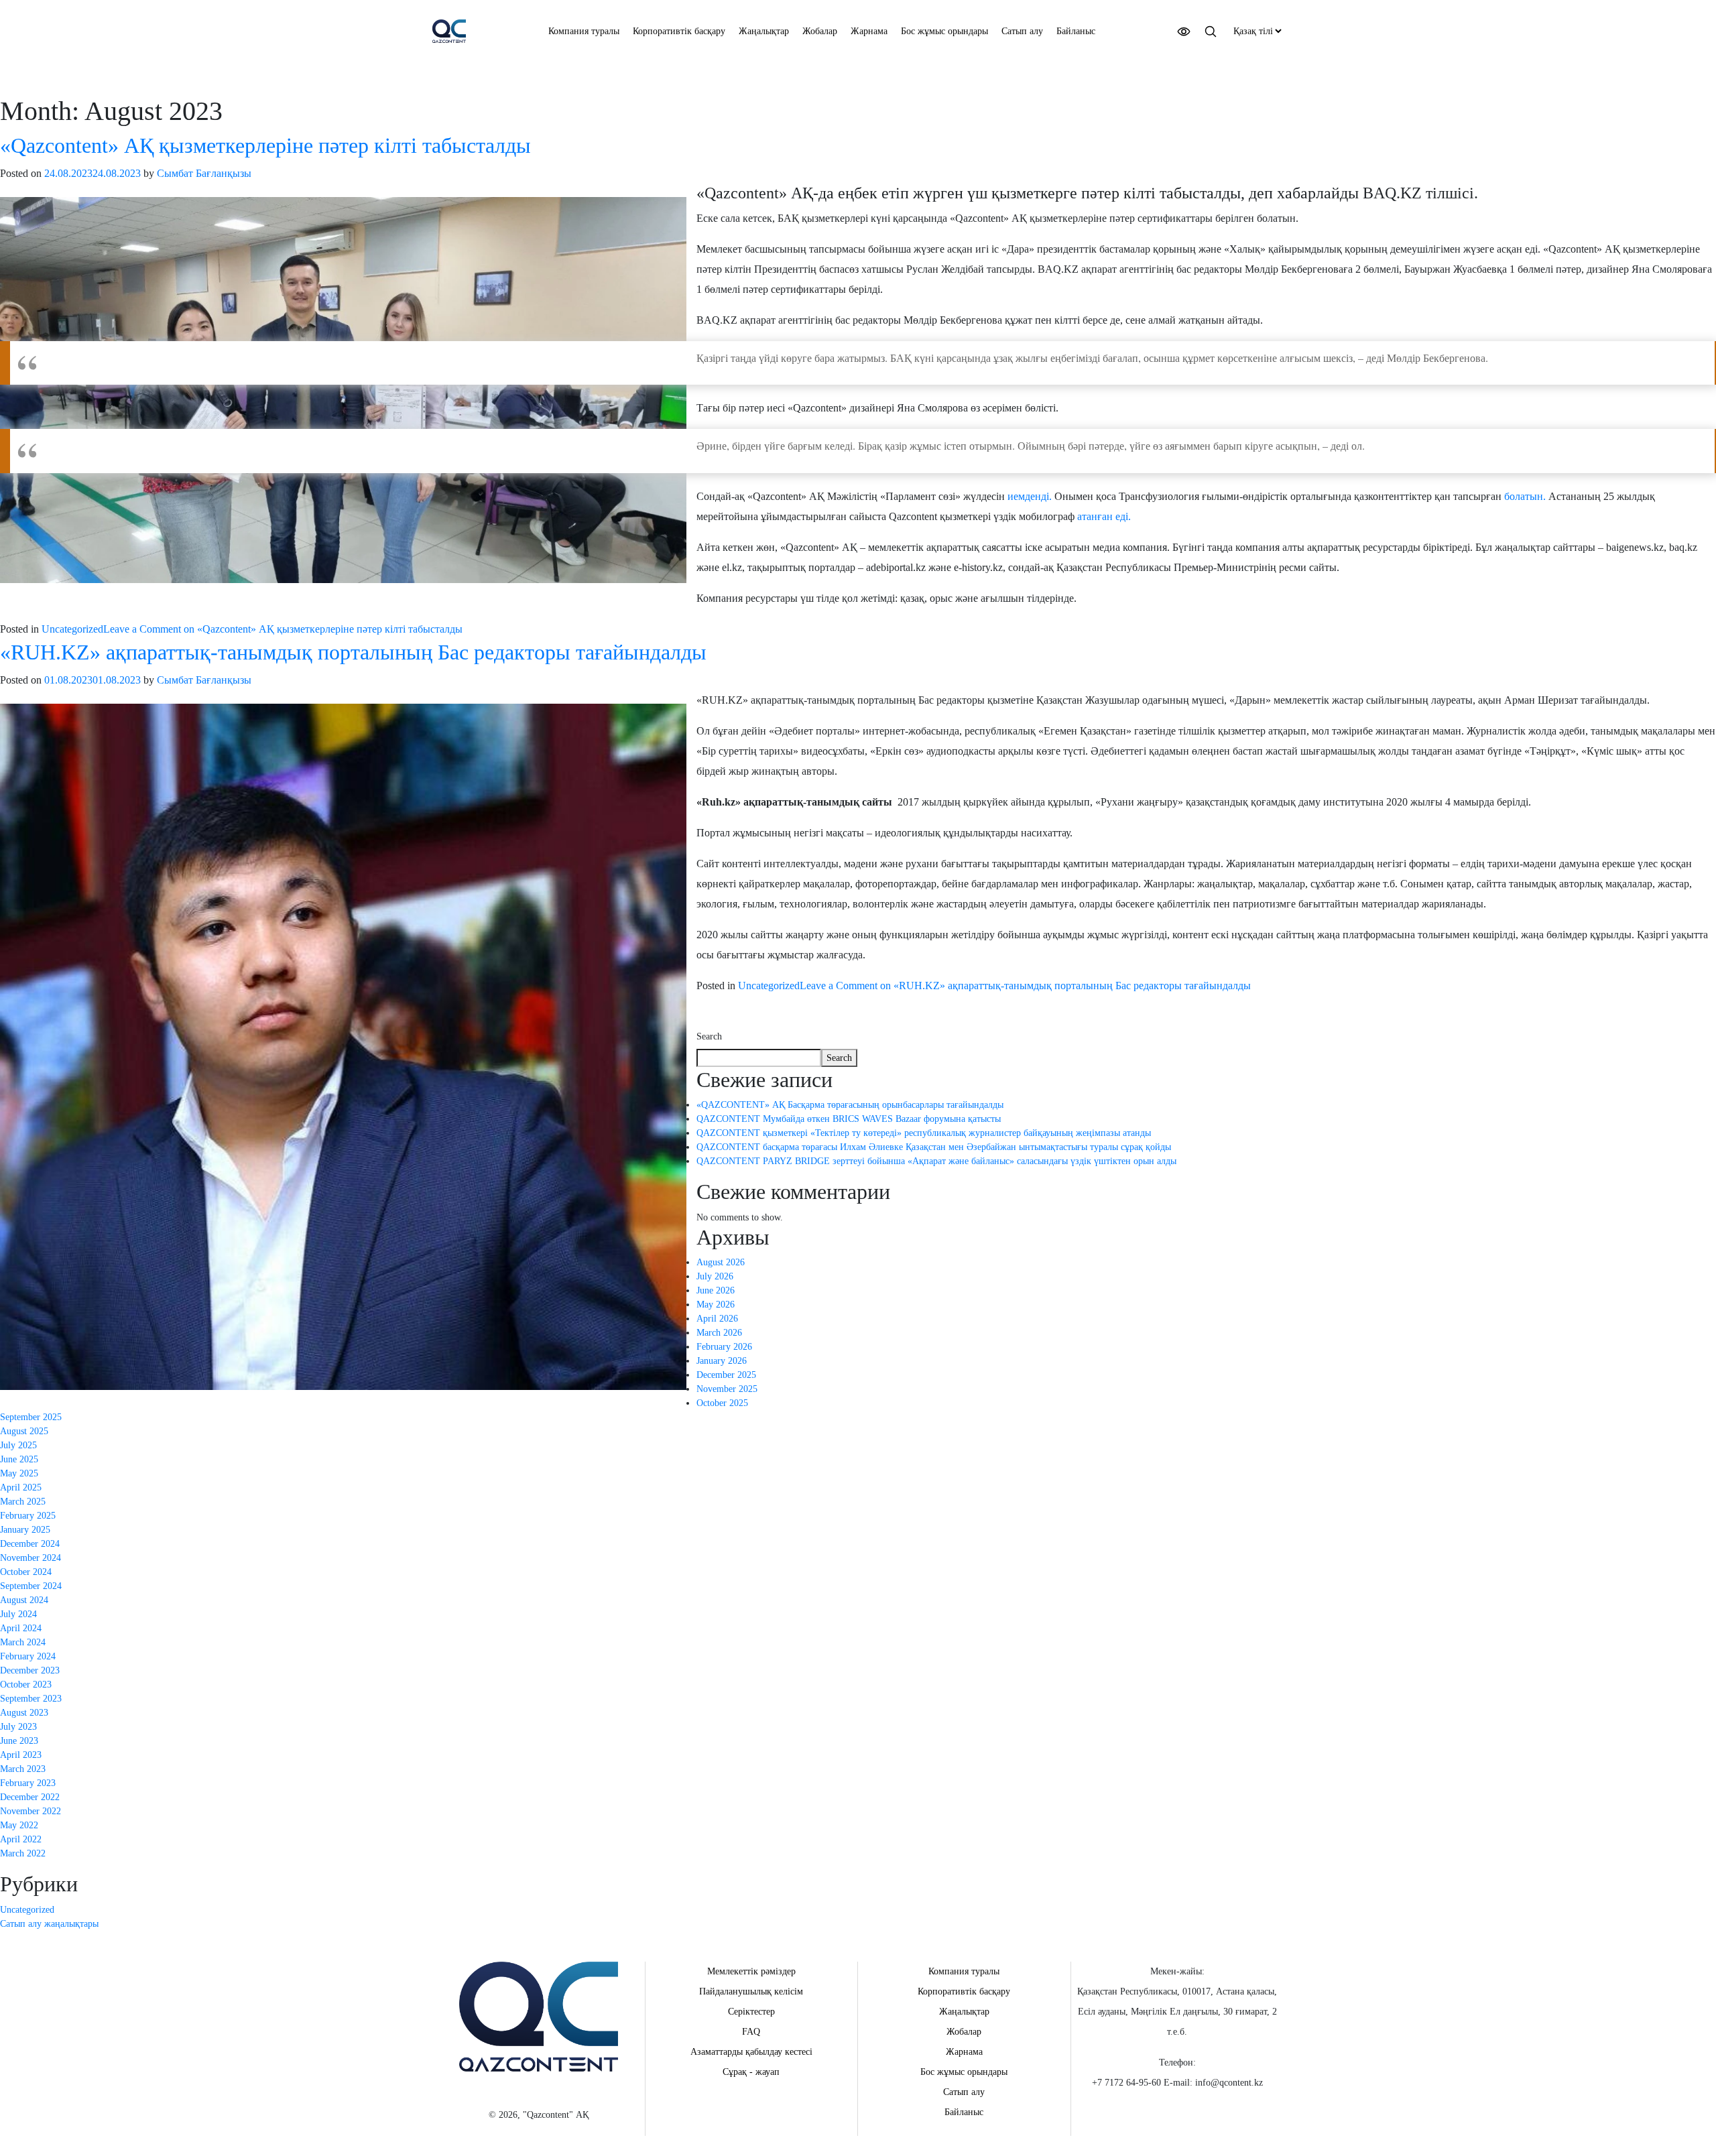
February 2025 (28, 1516)
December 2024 (30, 1544)
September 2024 (31, 1586)
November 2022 (30, 1811)
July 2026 (715, 1276)
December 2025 (726, 1375)
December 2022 (30, 1797)
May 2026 (716, 1305)
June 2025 (19, 1459)
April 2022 (21, 1839)
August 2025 (24, 1431)
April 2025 (21, 1487)
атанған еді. (1105, 516)
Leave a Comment (283, 629)
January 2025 (25, 1530)
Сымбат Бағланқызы (204, 173)
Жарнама (869, 31)
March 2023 (23, 1769)
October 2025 (722, 1403)
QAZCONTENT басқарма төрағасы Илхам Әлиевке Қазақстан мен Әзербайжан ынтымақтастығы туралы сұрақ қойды (934, 1147)
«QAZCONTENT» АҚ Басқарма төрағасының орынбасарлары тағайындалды (850, 1105)
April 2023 (21, 1755)
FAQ (751, 2032)
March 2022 (23, 1853)
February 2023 (28, 1783)
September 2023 (31, 1699)
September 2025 (31, 1417)
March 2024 (23, 1642)
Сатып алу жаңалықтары (49, 1924)
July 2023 (18, 1727)
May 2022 (19, 1825)
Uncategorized (72, 629)
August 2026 (721, 1262)
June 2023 (19, 1741)
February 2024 (28, 1656)
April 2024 (21, 1628)
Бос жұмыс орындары (944, 31)
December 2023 (30, 1670)
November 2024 (30, 1558)
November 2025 (727, 1389)
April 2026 (717, 1319)
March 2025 (23, 1502)
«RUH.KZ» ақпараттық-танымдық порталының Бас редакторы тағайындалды (353, 652)
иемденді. (1030, 496)
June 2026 (716, 1290)
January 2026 (722, 1361)
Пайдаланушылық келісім (751, 1991)
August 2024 (24, 1600)
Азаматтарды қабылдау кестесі (751, 2052)
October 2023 (26, 1685)
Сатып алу (1022, 31)
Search (709, 1036)
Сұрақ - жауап (751, 2072)
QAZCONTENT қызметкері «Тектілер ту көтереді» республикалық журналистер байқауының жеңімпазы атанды (924, 1133)
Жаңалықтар (764, 31)
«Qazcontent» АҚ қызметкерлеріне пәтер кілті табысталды (265, 145)
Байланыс (1076, 31)
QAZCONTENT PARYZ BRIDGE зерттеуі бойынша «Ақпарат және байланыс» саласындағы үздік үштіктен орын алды (936, 1161)
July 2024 (18, 1614)
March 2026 (719, 1333)
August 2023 (24, 1713)
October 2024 (26, 1572)
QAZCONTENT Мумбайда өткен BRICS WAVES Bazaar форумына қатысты (849, 1119)
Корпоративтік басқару (679, 31)
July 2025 (18, 1445)
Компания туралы (584, 31)
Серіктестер (751, 2012)
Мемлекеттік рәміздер (751, 1971)
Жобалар (820, 31)
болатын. (1525, 496)
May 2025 (19, 1473)
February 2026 (724, 1347)
